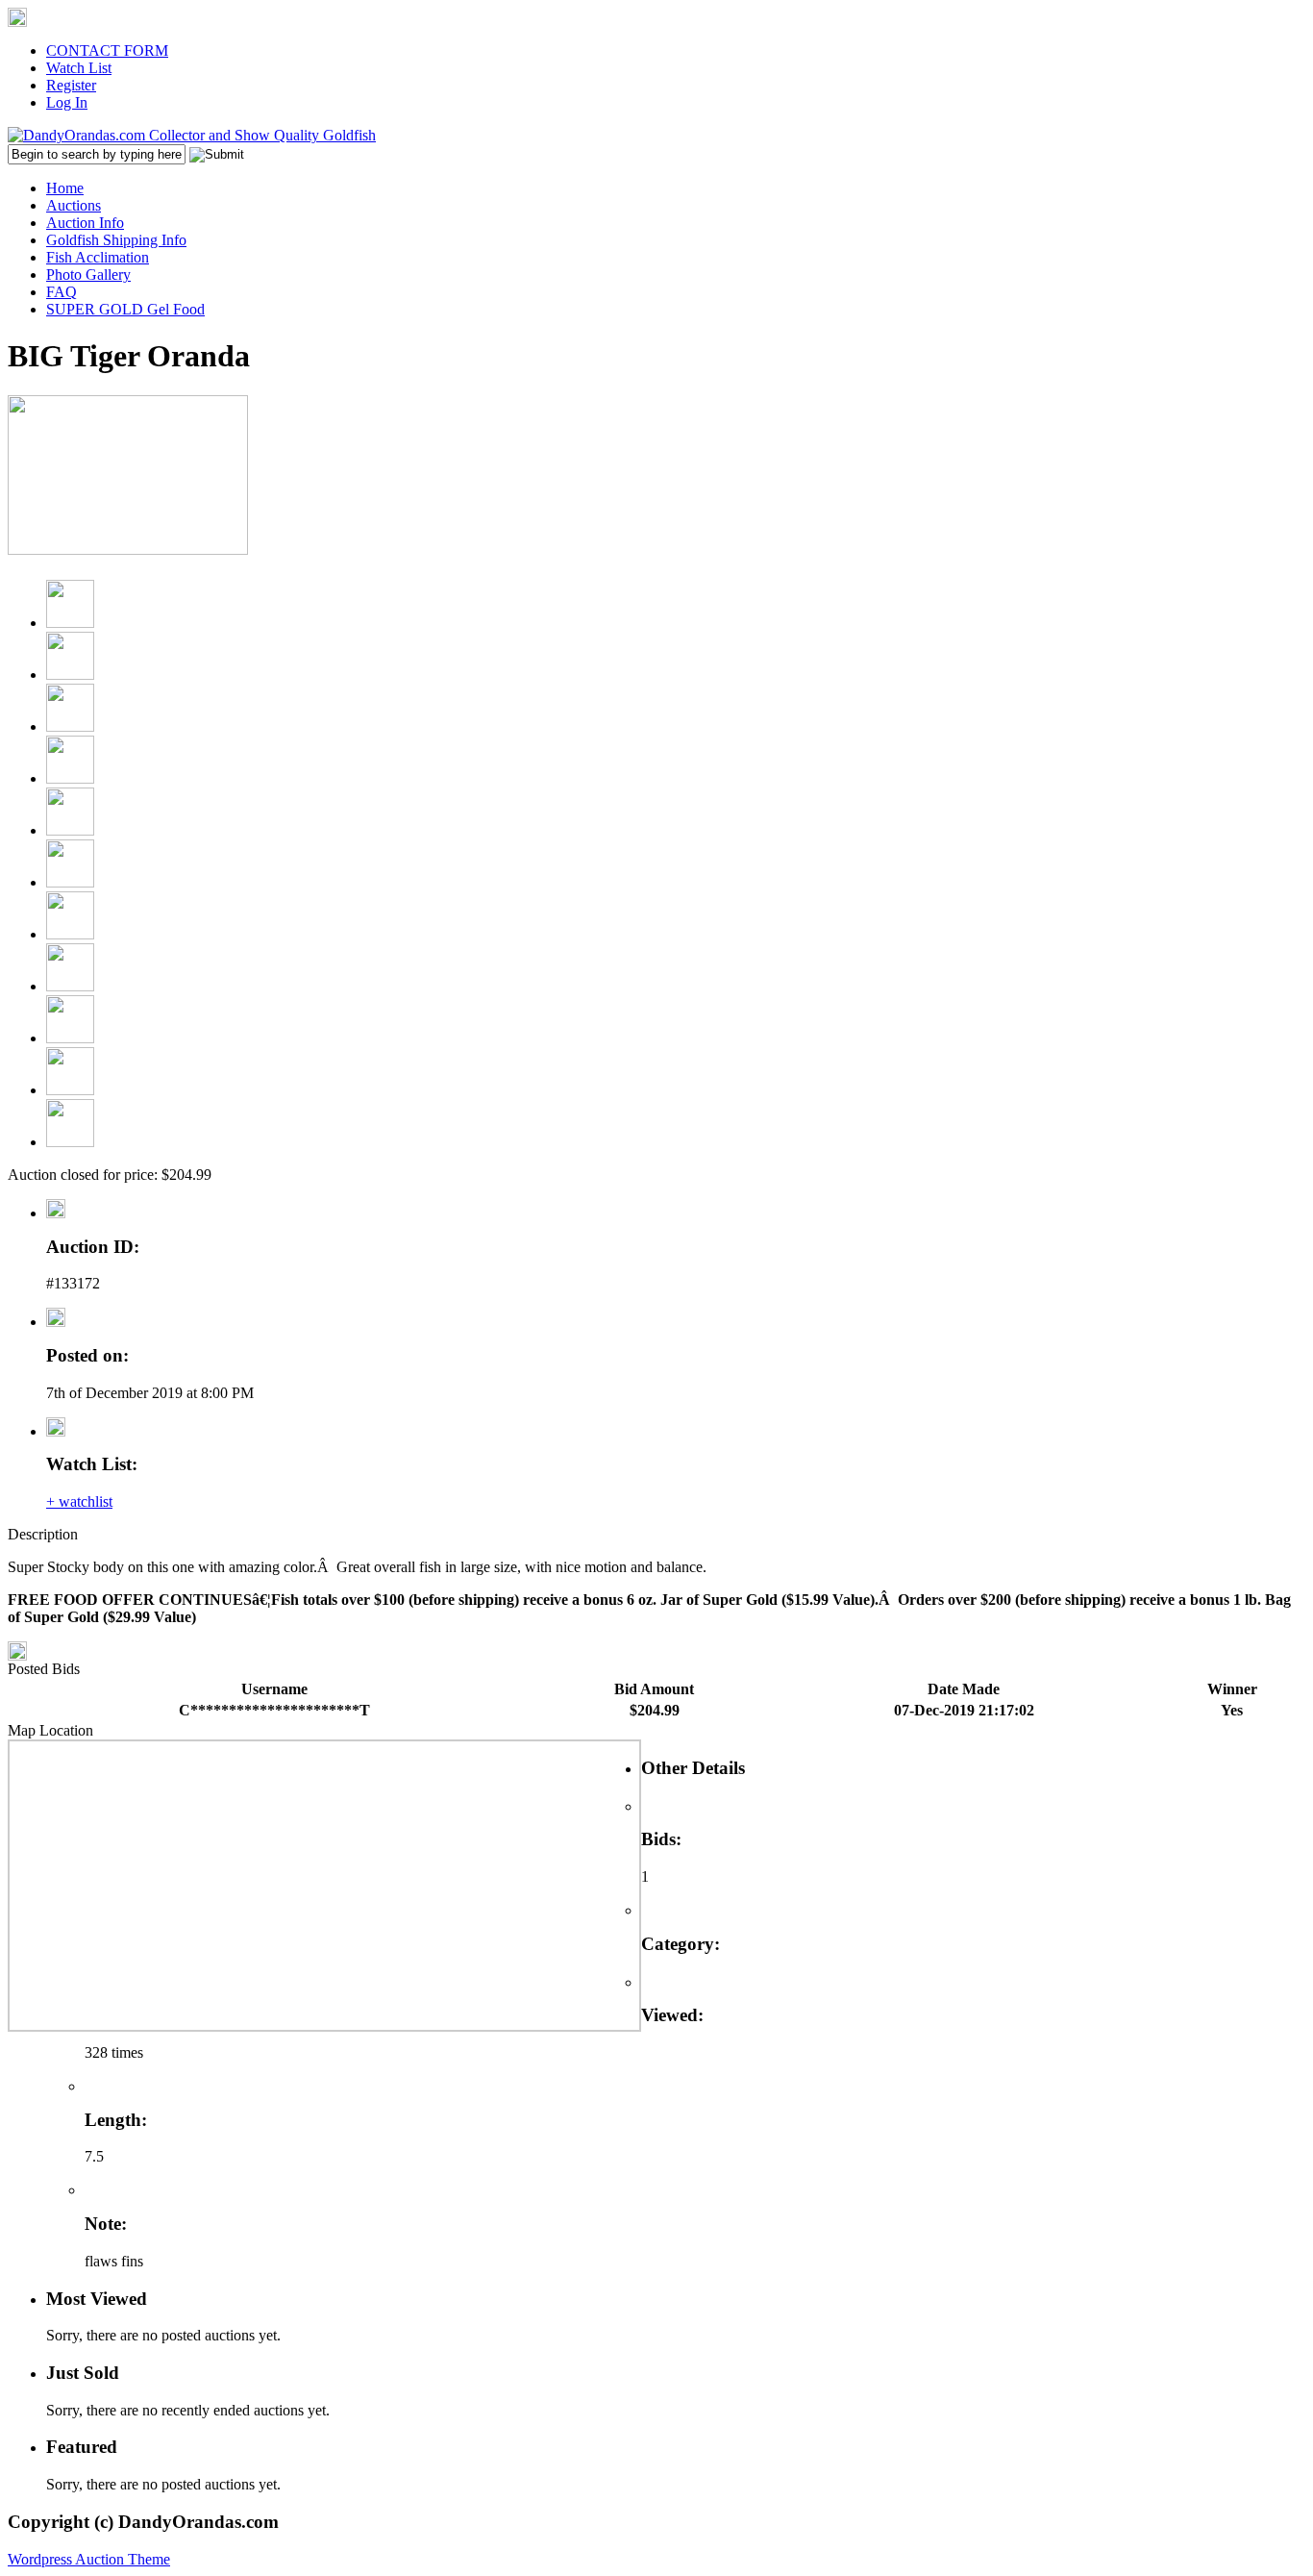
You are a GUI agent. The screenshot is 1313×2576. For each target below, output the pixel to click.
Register (71, 85)
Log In (67, 102)
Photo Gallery (88, 275)
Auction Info (85, 223)
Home (65, 188)
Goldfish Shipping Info (116, 240)
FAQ (62, 292)
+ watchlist (79, 1501)
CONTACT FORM (107, 50)
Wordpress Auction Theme (89, 2559)
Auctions (74, 205)
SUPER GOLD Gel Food (125, 309)
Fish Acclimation (98, 257)
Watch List (79, 68)
